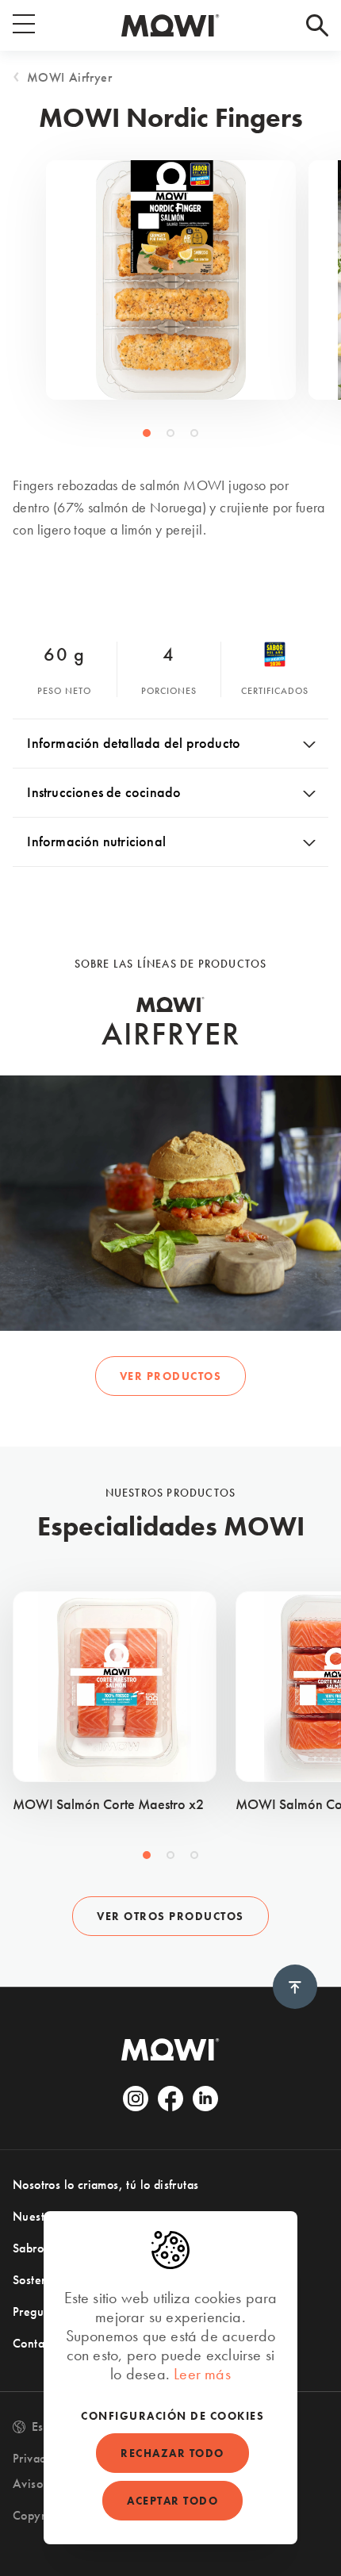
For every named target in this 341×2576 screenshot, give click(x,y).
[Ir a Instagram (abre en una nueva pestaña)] (136, 2099)
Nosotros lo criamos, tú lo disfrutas (105, 2185)
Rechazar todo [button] (172, 2453)
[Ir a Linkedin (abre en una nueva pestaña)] (205, 2099)
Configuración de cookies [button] (172, 2416)
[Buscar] (317, 25)
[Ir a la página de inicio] (170, 25)
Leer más (202, 2374)
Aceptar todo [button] (172, 2501)
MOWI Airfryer (70, 77)
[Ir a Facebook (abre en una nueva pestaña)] (170, 2099)
